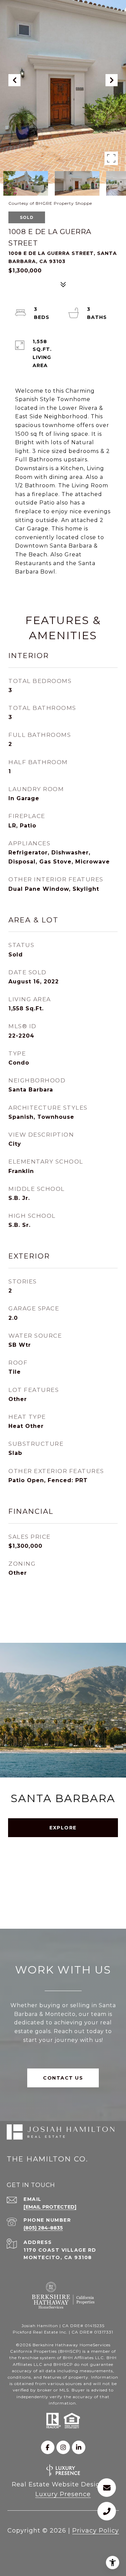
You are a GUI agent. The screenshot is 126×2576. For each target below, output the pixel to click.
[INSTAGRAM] (63, 2447)
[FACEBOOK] (48, 2447)
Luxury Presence (63, 2494)
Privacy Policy (96, 2531)
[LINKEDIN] (79, 2447)
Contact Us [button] (63, 2078)
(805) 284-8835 (43, 2228)
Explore (63, 1828)
